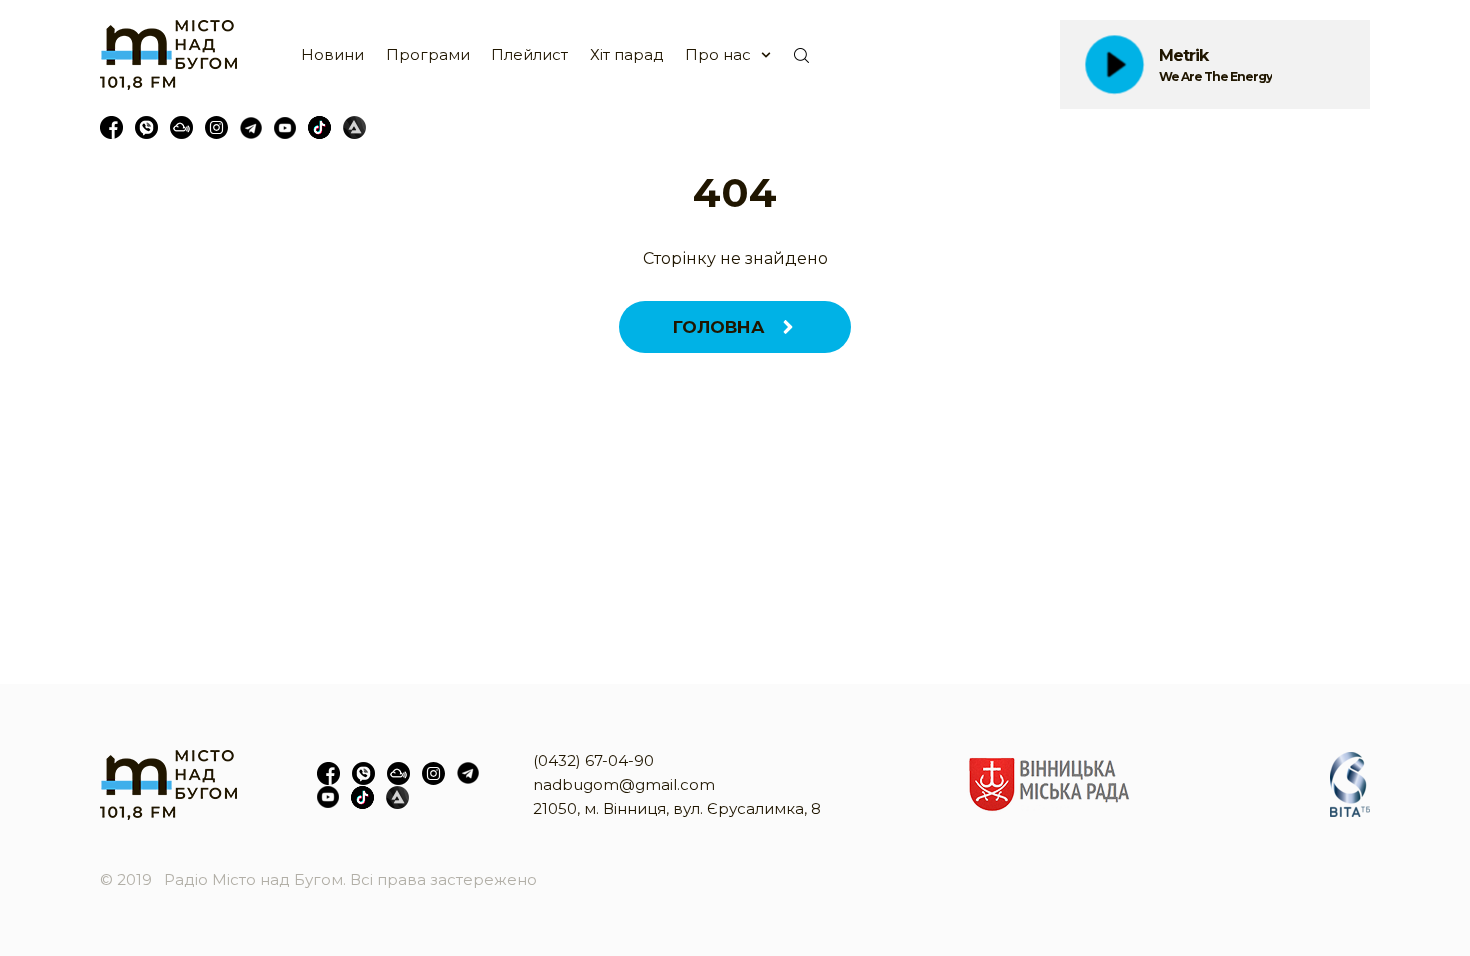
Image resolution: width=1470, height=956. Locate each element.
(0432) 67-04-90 (593, 760)
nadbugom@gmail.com (624, 784)
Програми (428, 54)
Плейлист (529, 54)
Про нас (718, 54)
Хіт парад (627, 54)
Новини (332, 54)
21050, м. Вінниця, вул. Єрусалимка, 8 (677, 808)
